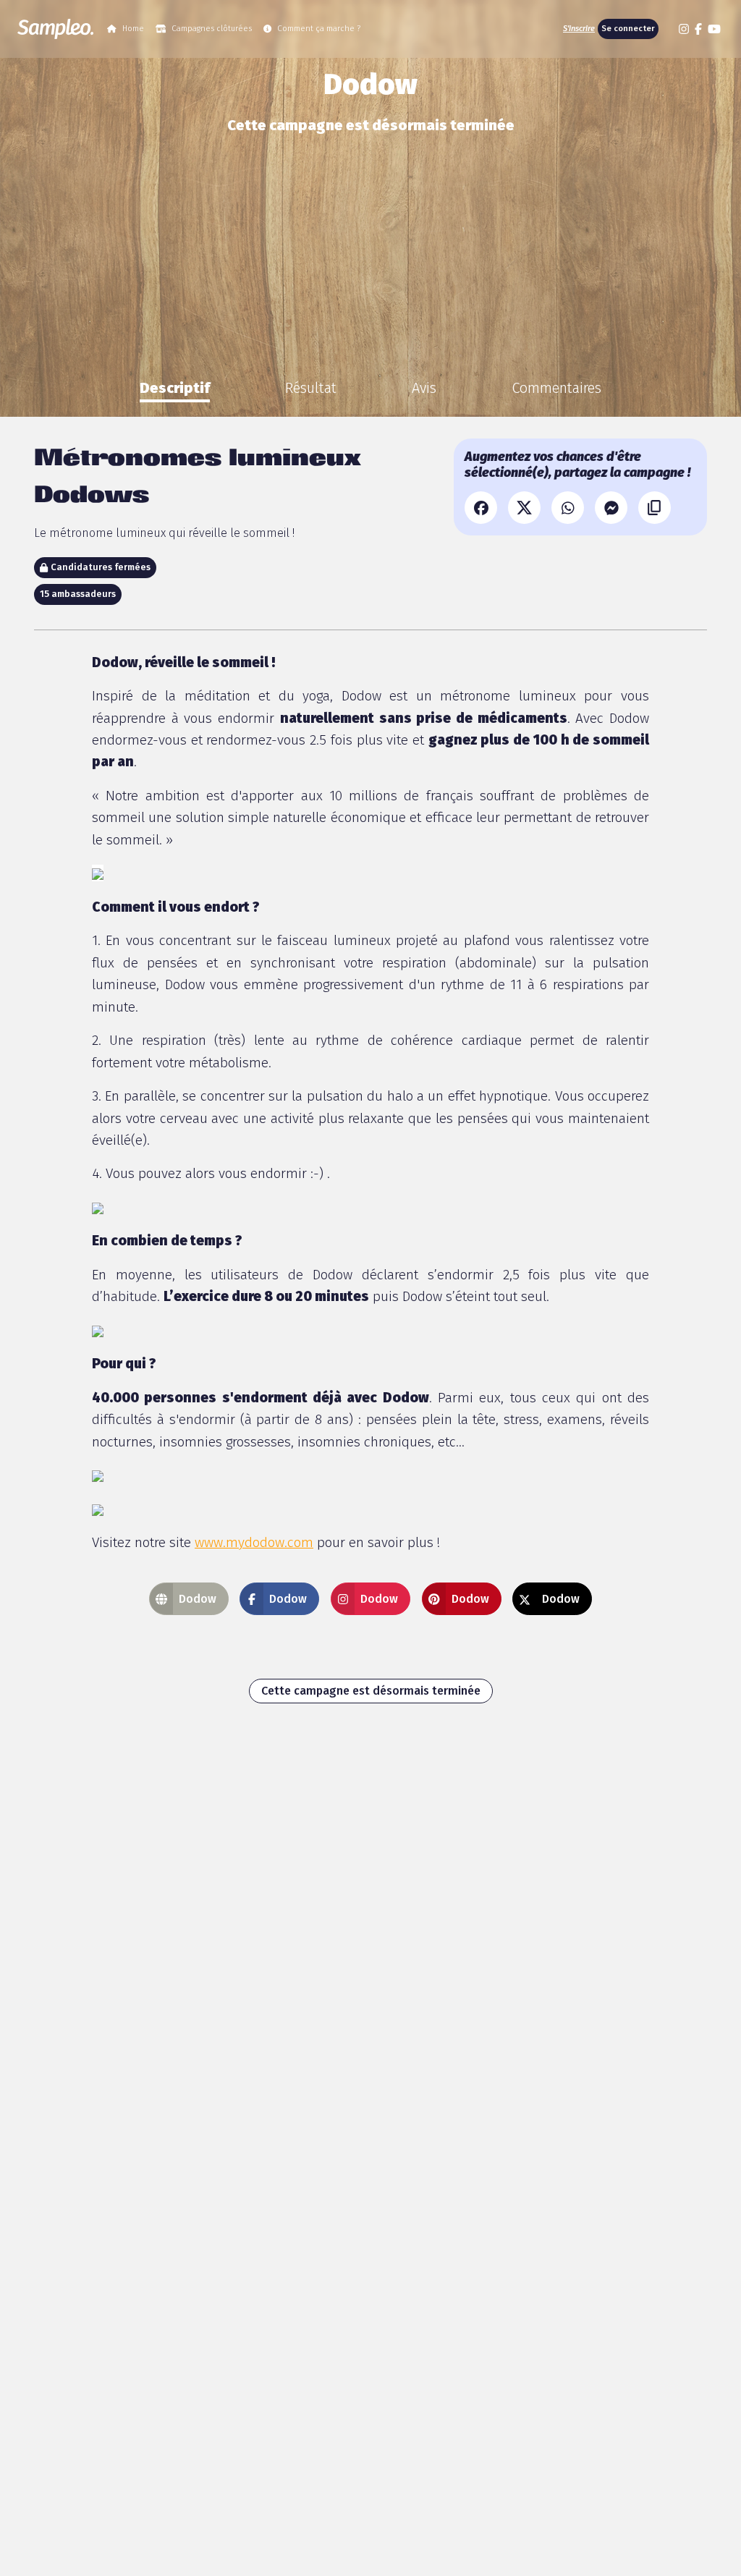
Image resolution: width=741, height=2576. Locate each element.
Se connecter (628, 29)
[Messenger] (611, 508)
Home (133, 29)
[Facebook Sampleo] (698, 29)
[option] (175, 388)
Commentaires (556, 388)
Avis (424, 388)
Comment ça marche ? (319, 29)
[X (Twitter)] (524, 508)
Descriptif (175, 388)
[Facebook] (481, 508)
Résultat (311, 388)
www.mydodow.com (254, 1542)
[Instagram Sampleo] (684, 29)
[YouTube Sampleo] (714, 29)
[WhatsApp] (568, 508)
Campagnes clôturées (212, 29)
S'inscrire (579, 29)
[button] (667, 29)
